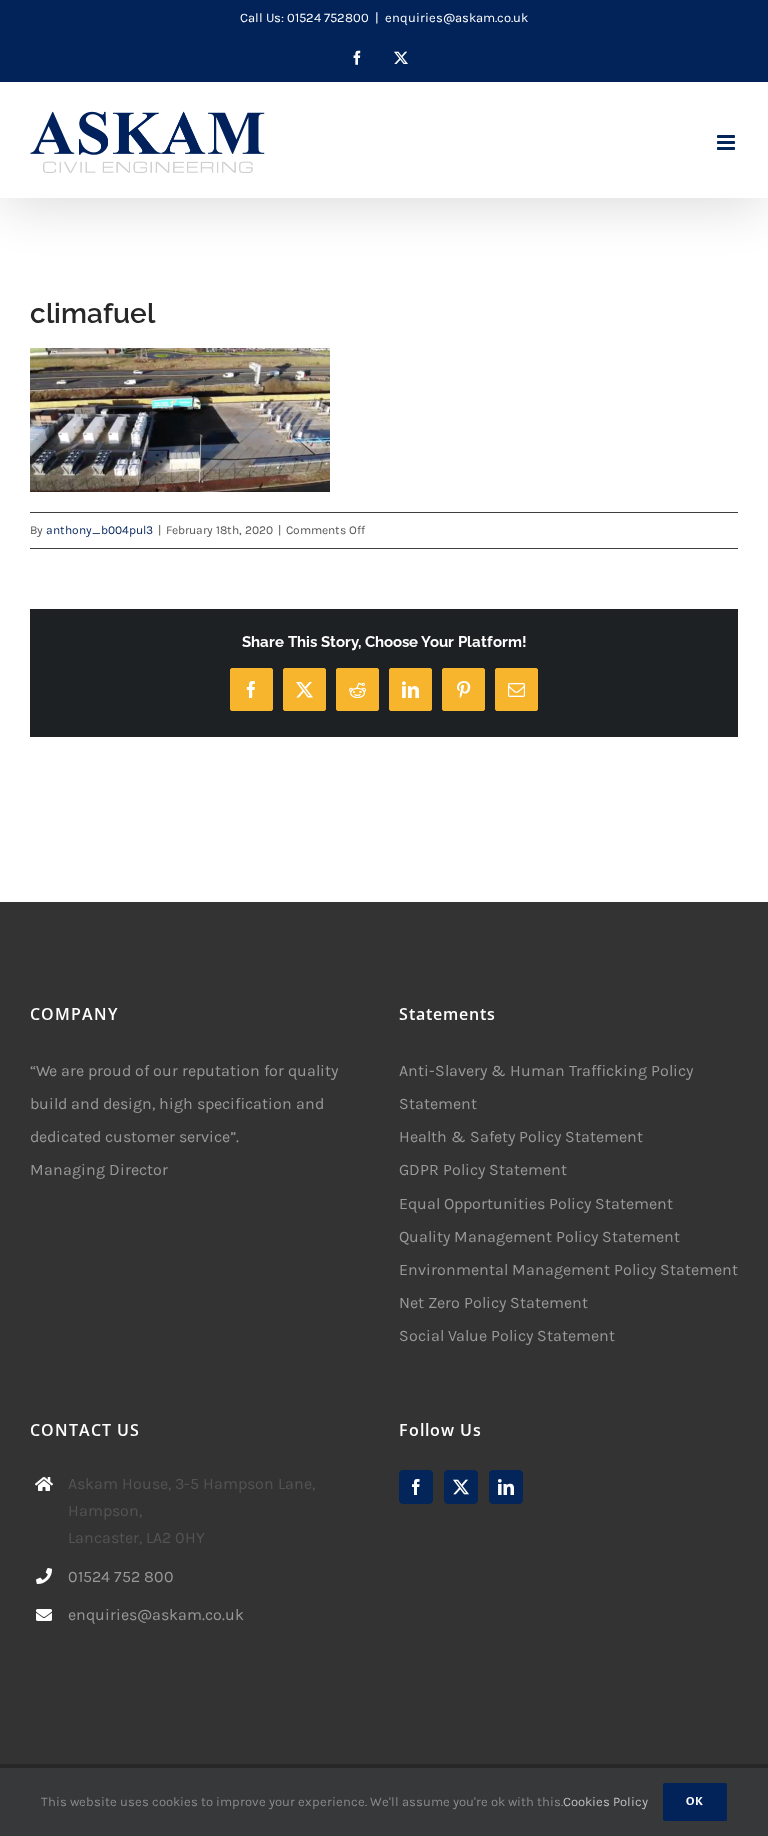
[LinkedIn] (506, 1487)
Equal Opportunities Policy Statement (536, 1203)
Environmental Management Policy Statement (568, 1269)
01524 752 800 (121, 1576)
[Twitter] (461, 1487)
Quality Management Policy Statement (539, 1236)
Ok (695, 1801)
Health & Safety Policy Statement (521, 1136)
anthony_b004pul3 (99, 530)
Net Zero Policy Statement (493, 1302)
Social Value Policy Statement (507, 1335)
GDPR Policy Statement (483, 1169)
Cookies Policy (605, 1801)
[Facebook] (416, 1487)
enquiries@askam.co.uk (456, 17)
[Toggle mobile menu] (727, 142)
